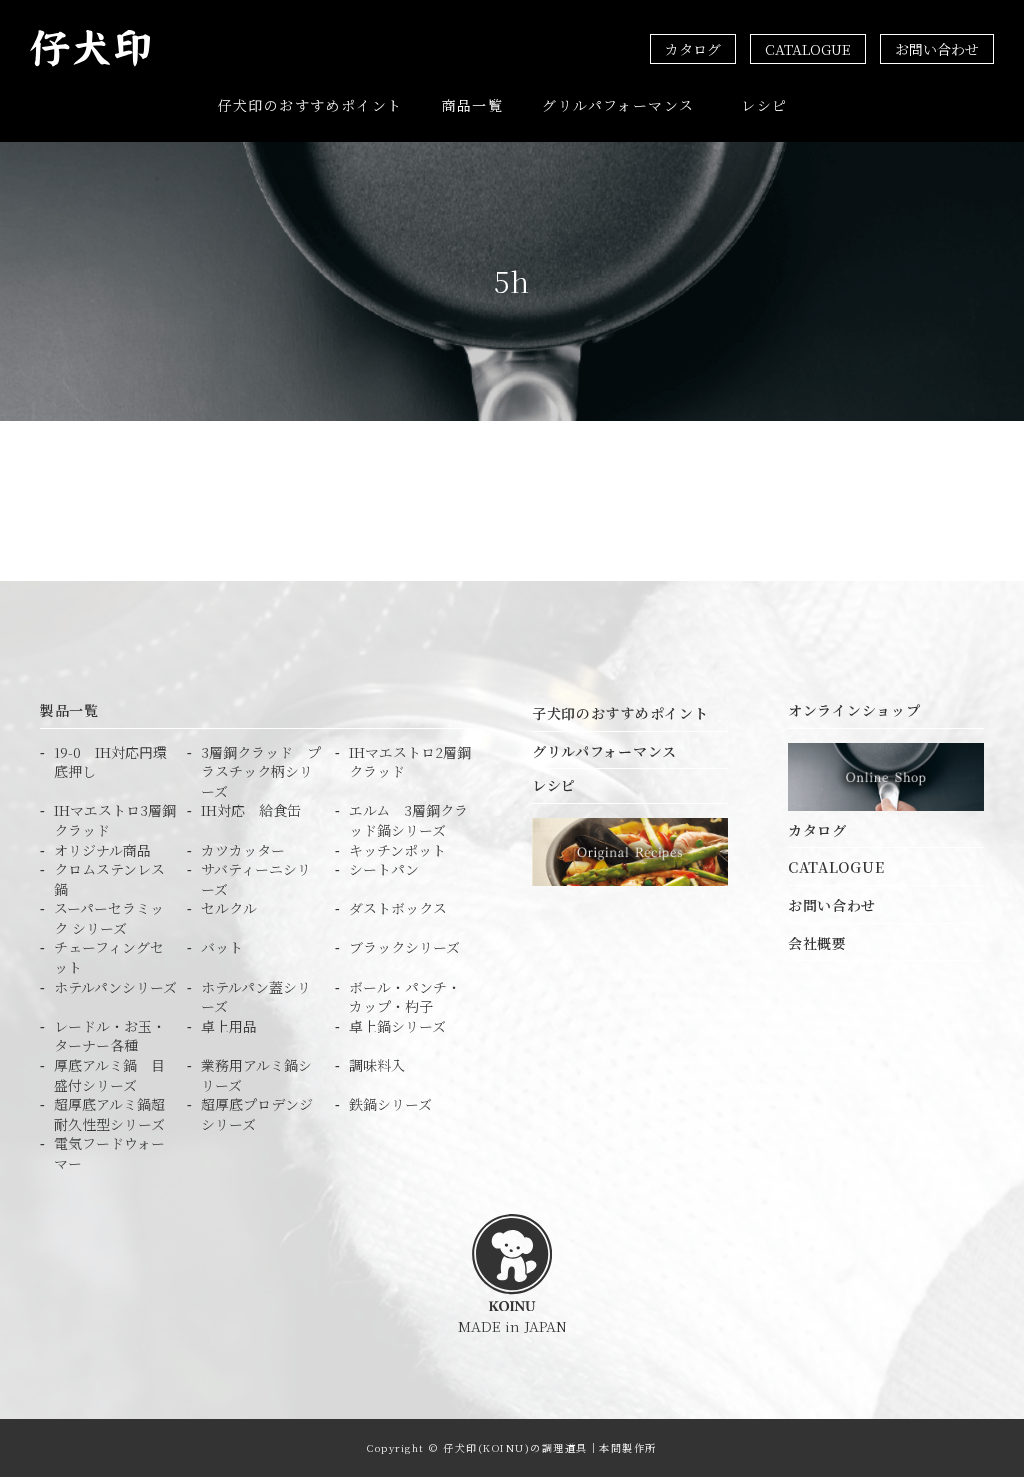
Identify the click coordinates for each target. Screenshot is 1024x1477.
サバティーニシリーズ (256, 879)
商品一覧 (473, 105)
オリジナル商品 (102, 850)
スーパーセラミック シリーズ (109, 918)
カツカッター (243, 850)
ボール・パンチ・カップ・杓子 (405, 997)
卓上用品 (229, 1026)
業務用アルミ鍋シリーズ (256, 1075)
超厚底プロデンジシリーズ (257, 1114)
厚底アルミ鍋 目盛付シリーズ (109, 1075)
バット (222, 947)
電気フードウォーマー (109, 1153)
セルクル (229, 908)
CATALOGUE (808, 49)
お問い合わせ (937, 49)
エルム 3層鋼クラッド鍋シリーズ (408, 820)
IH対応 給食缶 (251, 810)
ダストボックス (398, 908)
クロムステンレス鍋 (109, 879)
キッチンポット (397, 850)
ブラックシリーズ (404, 947)
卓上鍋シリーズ (397, 1026)
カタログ (693, 49)
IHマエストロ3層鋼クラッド (115, 820)
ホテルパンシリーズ (115, 987)
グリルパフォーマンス (618, 105)
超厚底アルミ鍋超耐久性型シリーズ (109, 1114)
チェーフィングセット (109, 957)
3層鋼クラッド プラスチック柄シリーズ (261, 772)
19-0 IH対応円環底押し (110, 762)
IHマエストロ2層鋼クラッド (410, 762)
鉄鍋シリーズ (390, 1104)
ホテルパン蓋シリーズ (256, 997)
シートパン (384, 869)
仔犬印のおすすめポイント (310, 105)
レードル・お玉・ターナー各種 (110, 1036)
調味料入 (377, 1065)
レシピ (764, 105)
